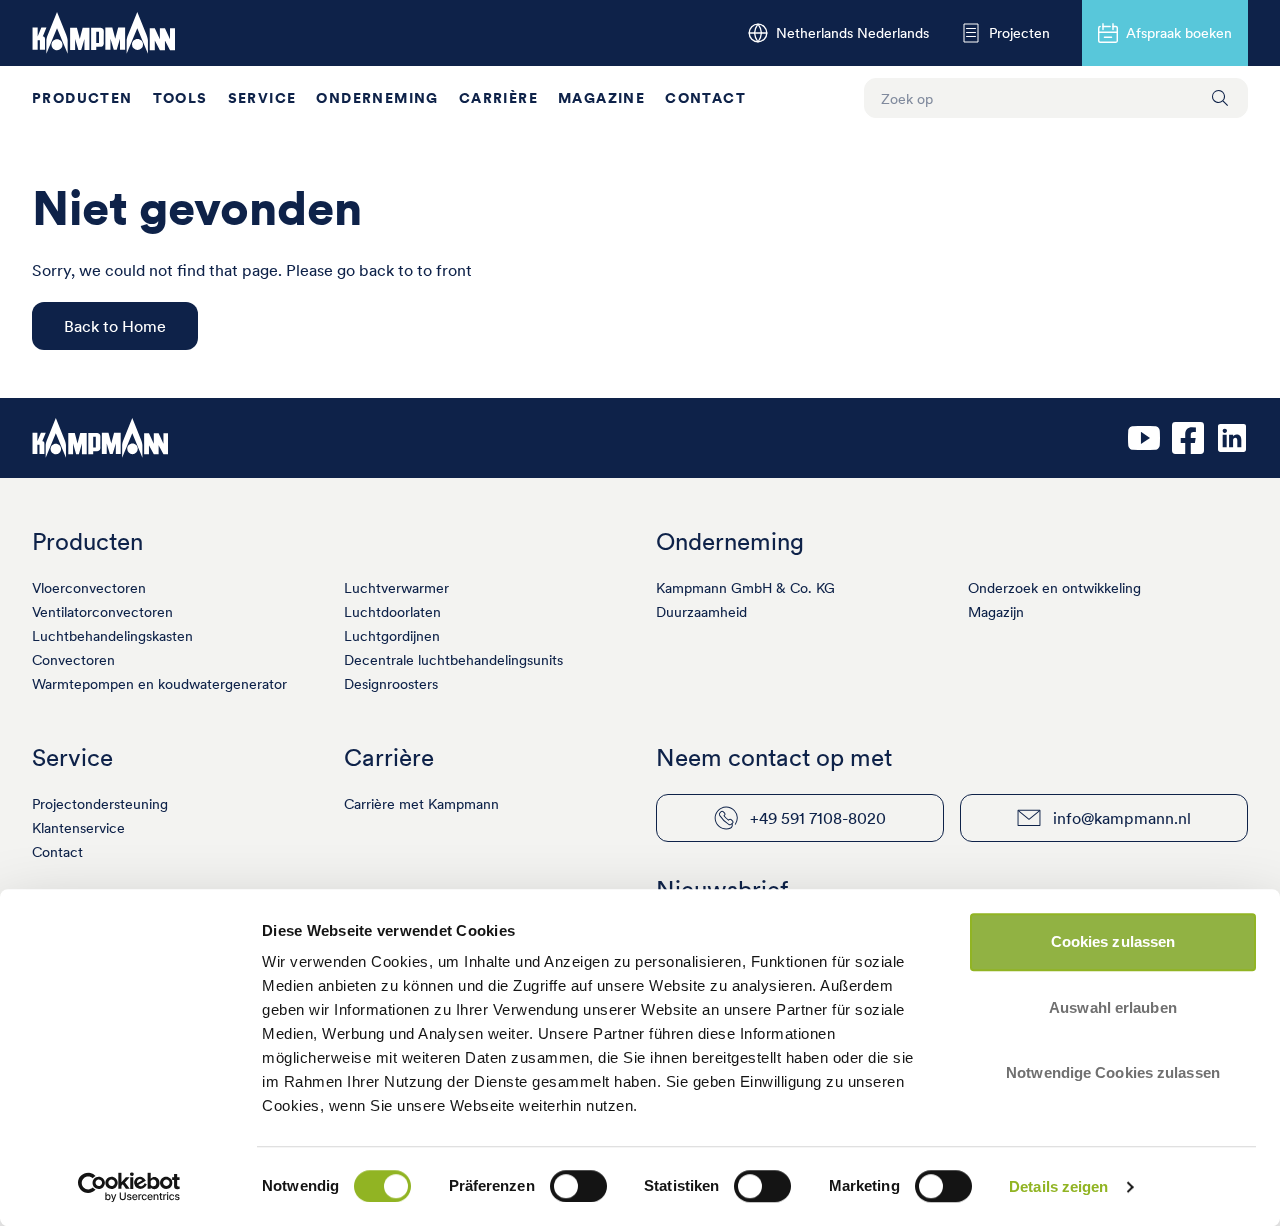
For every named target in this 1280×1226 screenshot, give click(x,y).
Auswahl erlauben (1113, 1007)
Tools (180, 98)
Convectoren (73, 660)
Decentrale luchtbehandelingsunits (453, 660)
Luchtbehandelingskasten (112, 636)
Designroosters (391, 684)
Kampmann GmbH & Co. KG (745, 588)
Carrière (498, 98)
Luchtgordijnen (392, 636)
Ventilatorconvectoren (102, 612)
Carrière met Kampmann (421, 804)
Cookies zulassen (1113, 941)
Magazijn (996, 612)
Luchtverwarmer (396, 588)
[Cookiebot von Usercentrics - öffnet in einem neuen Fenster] (129, 1187)
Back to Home (115, 326)
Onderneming (377, 98)
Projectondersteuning (100, 804)
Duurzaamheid (701, 612)
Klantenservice (78, 828)
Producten (82, 98)
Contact (705, 98)
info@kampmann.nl (1122, 818)
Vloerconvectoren (89, 588)
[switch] (578, 1186)
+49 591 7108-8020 (818, 818)
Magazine (601, 98)
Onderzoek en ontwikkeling (1054, 588)
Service (262, 98)
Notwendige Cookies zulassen (1113, 1072)
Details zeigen (1058, 1186)
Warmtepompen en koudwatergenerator (159, 684)
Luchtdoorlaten (392, 612)
